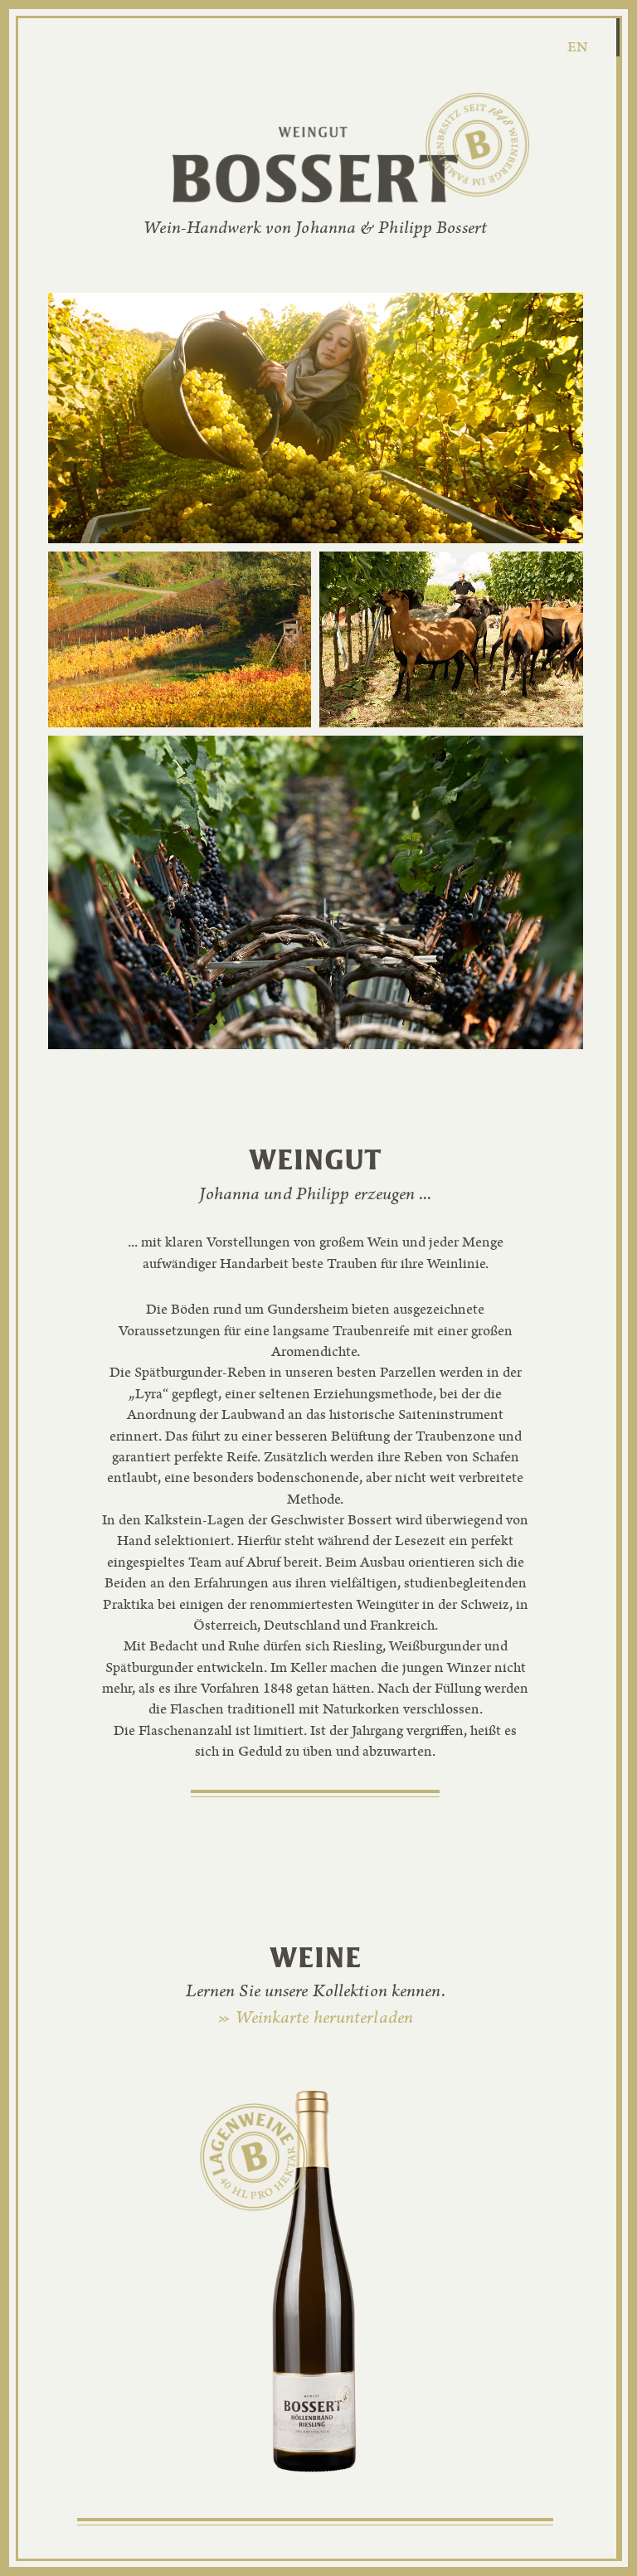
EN (578, 49)
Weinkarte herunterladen (315, 2019)
